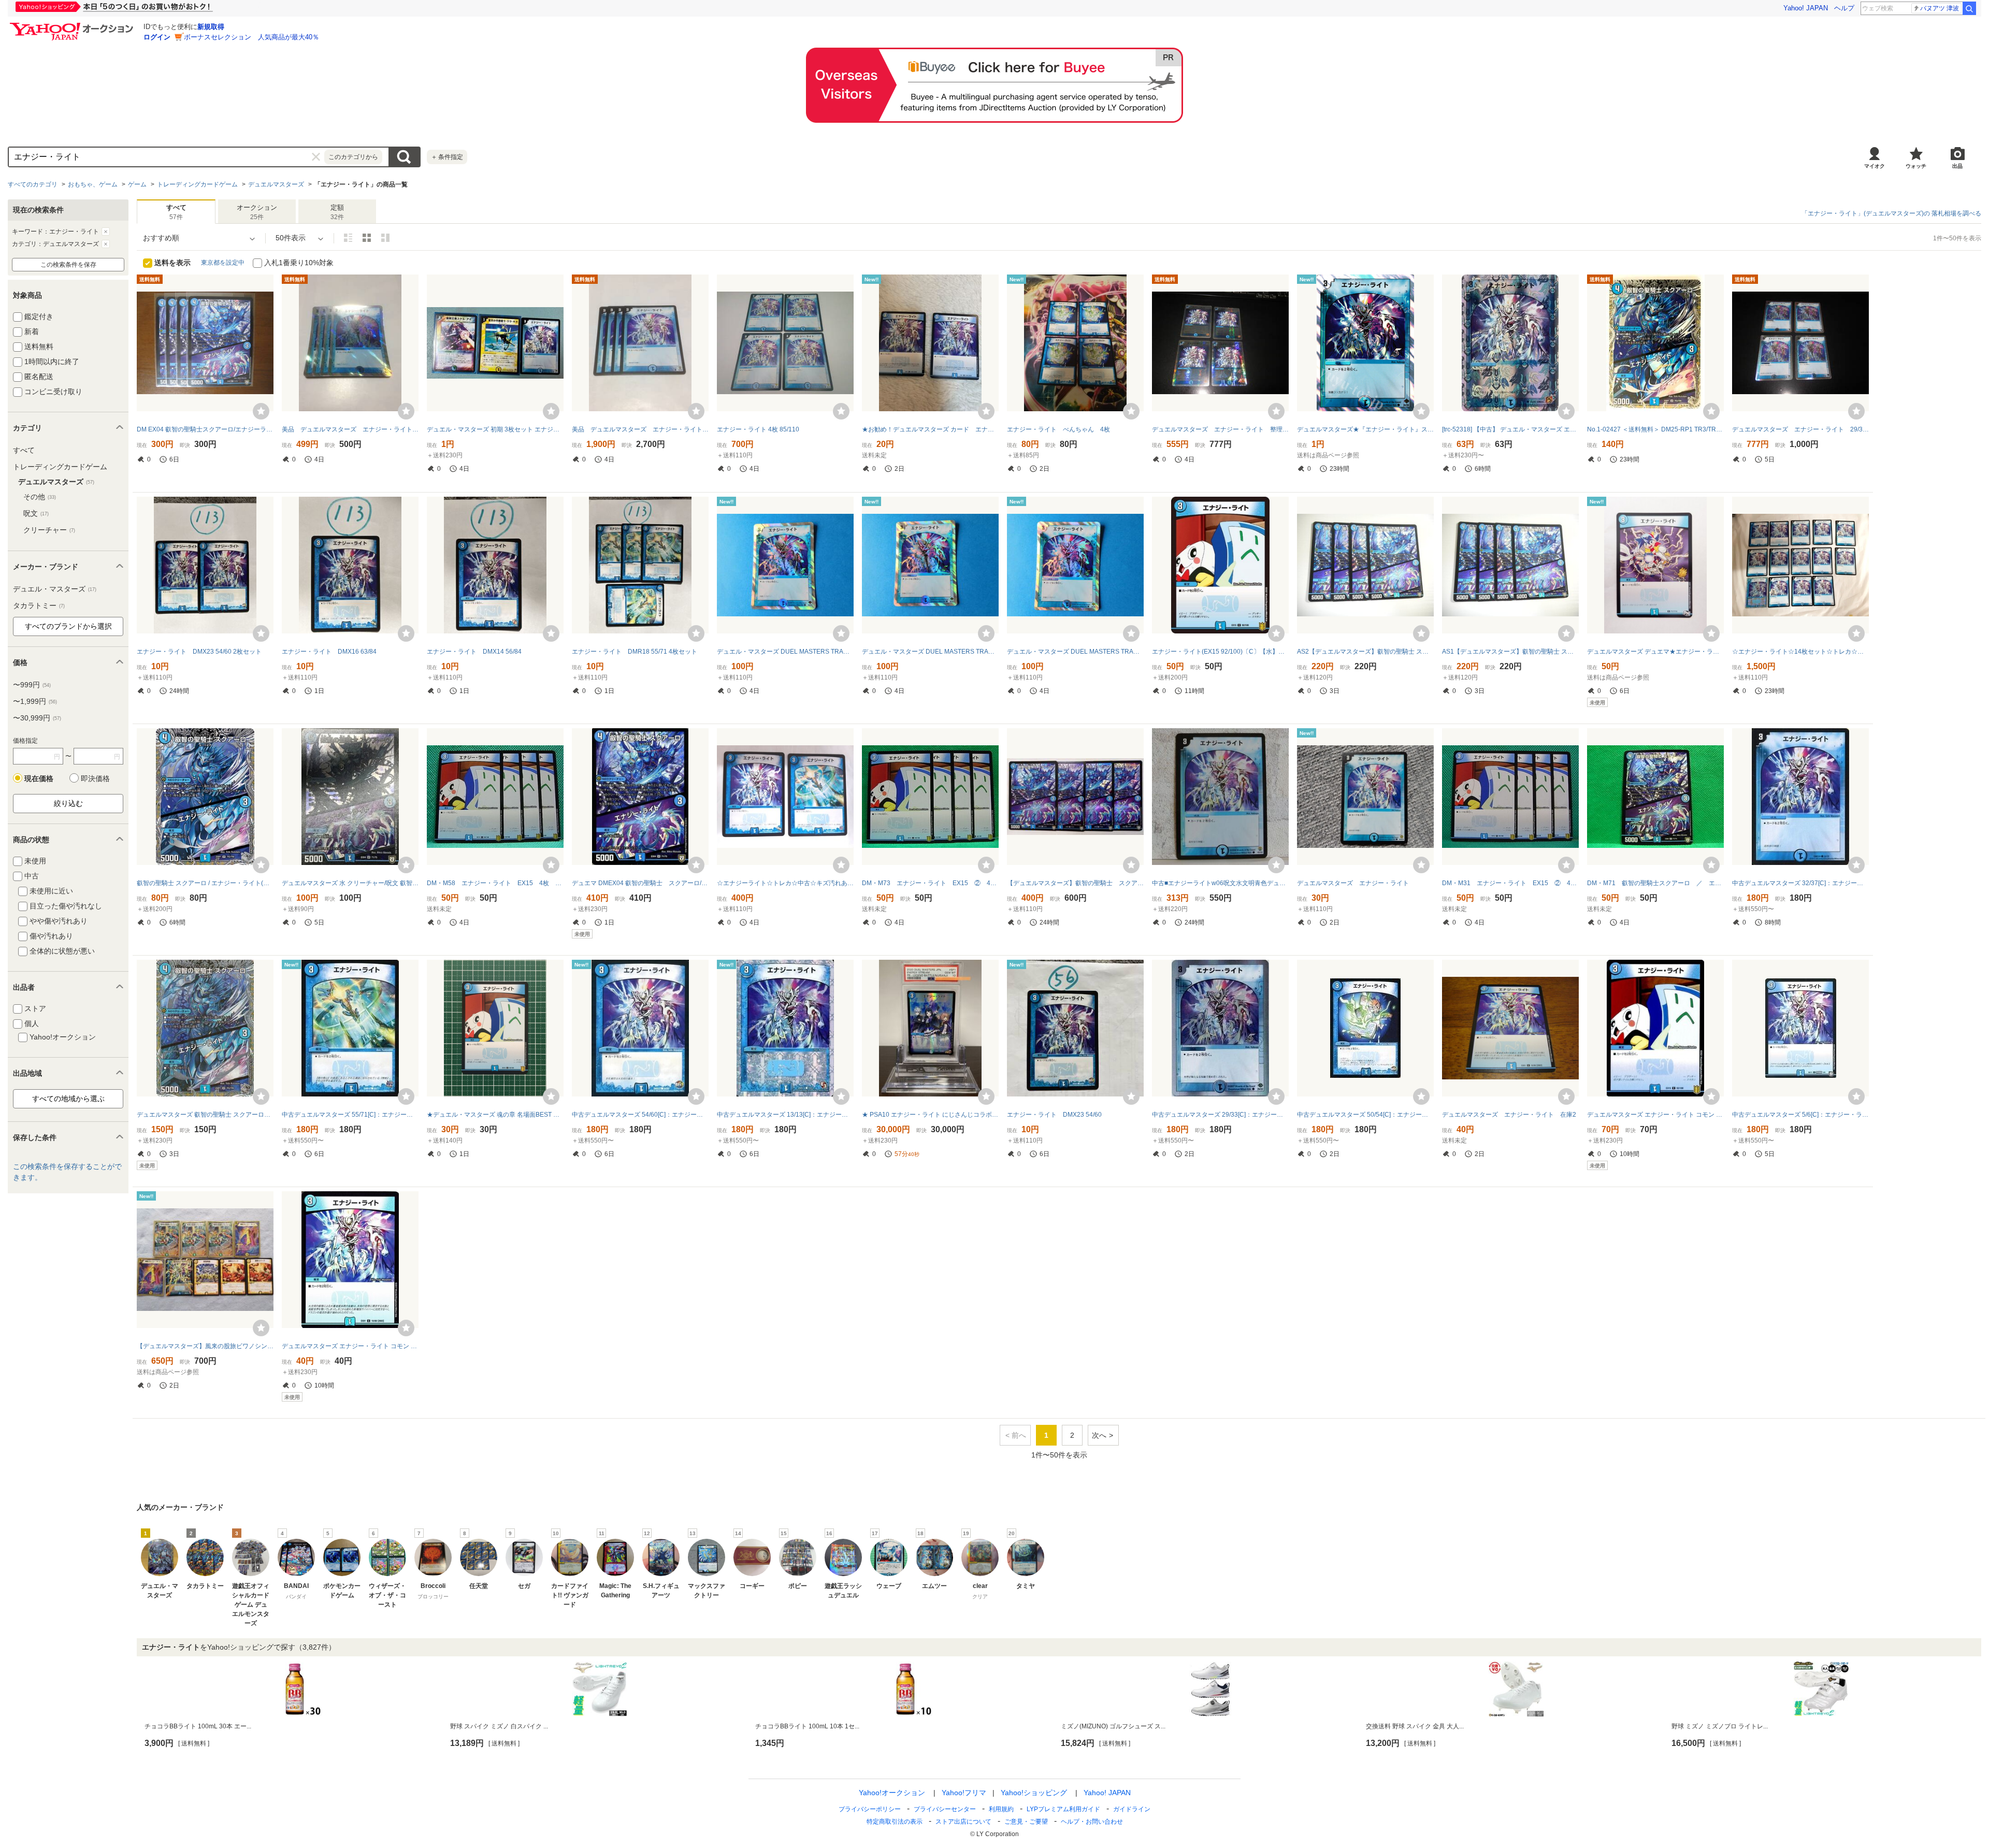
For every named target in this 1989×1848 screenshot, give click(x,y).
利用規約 (1001, 1809)
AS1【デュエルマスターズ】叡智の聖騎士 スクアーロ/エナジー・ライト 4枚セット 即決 (1510, 652)
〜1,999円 (35, 701)
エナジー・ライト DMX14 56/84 (474, 652)
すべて (24, 450)
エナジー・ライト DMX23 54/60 (1054, 1115)
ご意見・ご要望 (1026, 1822)
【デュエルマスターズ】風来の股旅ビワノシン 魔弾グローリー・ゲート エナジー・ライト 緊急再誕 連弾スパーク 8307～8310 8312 (205, 1346)
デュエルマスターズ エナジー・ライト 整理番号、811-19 (1220, 429)
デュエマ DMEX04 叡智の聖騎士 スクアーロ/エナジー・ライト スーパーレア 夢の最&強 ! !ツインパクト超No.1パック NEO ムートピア (640, 883)
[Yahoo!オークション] (73, 25)
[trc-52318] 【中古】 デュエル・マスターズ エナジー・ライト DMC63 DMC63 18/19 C (1510, 429)
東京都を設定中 (223, 263)
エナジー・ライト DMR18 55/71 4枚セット (635, 652)
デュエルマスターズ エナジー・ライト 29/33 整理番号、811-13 (1800, 429)
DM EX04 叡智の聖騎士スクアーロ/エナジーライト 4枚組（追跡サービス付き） (205, 429)
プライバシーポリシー (870, 1809)
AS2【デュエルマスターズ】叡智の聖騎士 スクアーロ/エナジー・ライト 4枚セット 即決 (1365, 652)
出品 (1957, 166)
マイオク (1875, 166)
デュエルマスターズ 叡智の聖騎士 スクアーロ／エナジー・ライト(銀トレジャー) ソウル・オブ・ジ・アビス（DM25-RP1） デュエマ (205, 1115)
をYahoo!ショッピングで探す (239, 1647)
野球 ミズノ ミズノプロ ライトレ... (1720, 1726)
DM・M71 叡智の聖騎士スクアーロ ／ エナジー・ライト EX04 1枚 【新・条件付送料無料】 (1655, 883)
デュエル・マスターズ (55, 589)
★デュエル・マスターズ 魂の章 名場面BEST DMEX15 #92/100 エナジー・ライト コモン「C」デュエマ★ (495, 1115)
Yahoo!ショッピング (1034, 1793)
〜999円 (32, 685)
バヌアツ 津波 (1940, 8)
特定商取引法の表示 (895, 1822)
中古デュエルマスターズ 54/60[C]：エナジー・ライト (640, 1115)
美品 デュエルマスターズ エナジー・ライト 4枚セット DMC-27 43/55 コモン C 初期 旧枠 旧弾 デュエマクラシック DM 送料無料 (640, 429)
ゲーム (137, 184)
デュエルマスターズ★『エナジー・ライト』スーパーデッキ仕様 (1365, 429)
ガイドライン (1132, 1809)
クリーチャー (49, 530)
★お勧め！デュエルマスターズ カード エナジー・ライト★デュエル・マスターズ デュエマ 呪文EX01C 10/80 (930, 429)
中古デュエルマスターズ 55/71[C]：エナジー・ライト (350, 1115)
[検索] (1969, 8)
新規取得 (211, 27)
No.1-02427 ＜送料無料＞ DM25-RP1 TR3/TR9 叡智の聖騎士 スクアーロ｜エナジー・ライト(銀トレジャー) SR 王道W (1655, 429)
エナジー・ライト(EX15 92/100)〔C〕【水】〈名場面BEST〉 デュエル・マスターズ (1220, 652)
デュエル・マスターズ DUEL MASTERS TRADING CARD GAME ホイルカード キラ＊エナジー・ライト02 (930, 652)
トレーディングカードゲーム (197, 184)
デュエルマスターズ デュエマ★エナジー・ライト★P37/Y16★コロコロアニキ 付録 (1655, 652)
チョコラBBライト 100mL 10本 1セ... (807, 1726)
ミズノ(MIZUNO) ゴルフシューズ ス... (1113, 1726)
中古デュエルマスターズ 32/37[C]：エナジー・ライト (1800, 883)
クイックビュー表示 (385, 238)
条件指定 (447, 157)
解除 (106, 232)
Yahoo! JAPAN (1806, 8)
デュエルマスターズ (276, 184)
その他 (40, 497)
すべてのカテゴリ (33, 184)
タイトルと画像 (348, 238)
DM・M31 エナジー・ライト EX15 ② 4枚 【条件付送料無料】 (1510, 883)
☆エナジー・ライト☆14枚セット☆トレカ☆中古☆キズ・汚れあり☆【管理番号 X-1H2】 (1800, 652)
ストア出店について (963, 1822)
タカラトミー (39, 605)
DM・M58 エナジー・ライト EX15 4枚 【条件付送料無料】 (495, 883)
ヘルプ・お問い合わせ (1092, 1822)
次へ (1099, 1435)
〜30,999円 (37, 718)
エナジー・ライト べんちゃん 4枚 (1058, 429)
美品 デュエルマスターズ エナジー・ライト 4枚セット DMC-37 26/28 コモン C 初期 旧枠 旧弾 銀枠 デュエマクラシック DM (350, 429)
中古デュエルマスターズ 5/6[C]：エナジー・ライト (1800, 1115)
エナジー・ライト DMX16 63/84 (329, 652)
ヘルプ (1844, 8)
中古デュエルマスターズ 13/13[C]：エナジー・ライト (785, 1115)
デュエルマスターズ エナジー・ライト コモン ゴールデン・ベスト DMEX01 (350, 1346)
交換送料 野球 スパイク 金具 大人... (1415, 1726)
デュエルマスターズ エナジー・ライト (1356, 883)
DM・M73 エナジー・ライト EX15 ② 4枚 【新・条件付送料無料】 (930, 883)
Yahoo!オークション (892, 1793)
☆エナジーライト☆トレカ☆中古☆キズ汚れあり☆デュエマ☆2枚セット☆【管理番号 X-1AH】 (785, 883)
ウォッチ (1916, 166)
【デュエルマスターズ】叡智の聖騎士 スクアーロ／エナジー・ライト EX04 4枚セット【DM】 (1075, 883)
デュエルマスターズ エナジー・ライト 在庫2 (1509, 1115)
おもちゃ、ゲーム (93, 184)
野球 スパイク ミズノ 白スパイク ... (499, 1726)
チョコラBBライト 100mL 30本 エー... (198, 1726)
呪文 (36, 513)
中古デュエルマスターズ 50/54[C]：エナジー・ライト (1365, 1115)
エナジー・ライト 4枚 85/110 (758, 429)
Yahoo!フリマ (964, 1793)
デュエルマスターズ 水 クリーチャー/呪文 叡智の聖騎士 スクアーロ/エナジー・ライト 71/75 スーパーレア (350, 883)
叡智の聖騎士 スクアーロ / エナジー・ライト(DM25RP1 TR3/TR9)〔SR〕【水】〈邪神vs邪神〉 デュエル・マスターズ (205, 883)
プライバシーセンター (945, 1809)
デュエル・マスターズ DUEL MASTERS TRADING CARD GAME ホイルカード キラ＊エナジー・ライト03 (785, 652)
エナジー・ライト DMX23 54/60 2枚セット (199, 652)
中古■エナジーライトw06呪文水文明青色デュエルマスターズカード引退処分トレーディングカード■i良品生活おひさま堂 (1220, 883)
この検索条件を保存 (68, 265)
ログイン (157, 37)
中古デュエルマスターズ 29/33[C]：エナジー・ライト (1220, 1115)
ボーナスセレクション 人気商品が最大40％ (251, 37)
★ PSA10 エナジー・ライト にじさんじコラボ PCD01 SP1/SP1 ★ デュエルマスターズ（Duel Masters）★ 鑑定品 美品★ (930, 1115)
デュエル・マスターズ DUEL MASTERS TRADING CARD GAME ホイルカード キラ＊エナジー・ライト (1075, 652)
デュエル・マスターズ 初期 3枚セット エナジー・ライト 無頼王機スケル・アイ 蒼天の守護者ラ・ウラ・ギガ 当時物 (495, 429)
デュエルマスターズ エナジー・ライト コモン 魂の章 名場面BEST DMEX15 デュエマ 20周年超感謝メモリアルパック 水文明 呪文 (1655, 1115)
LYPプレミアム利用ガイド (1063, 1809)
